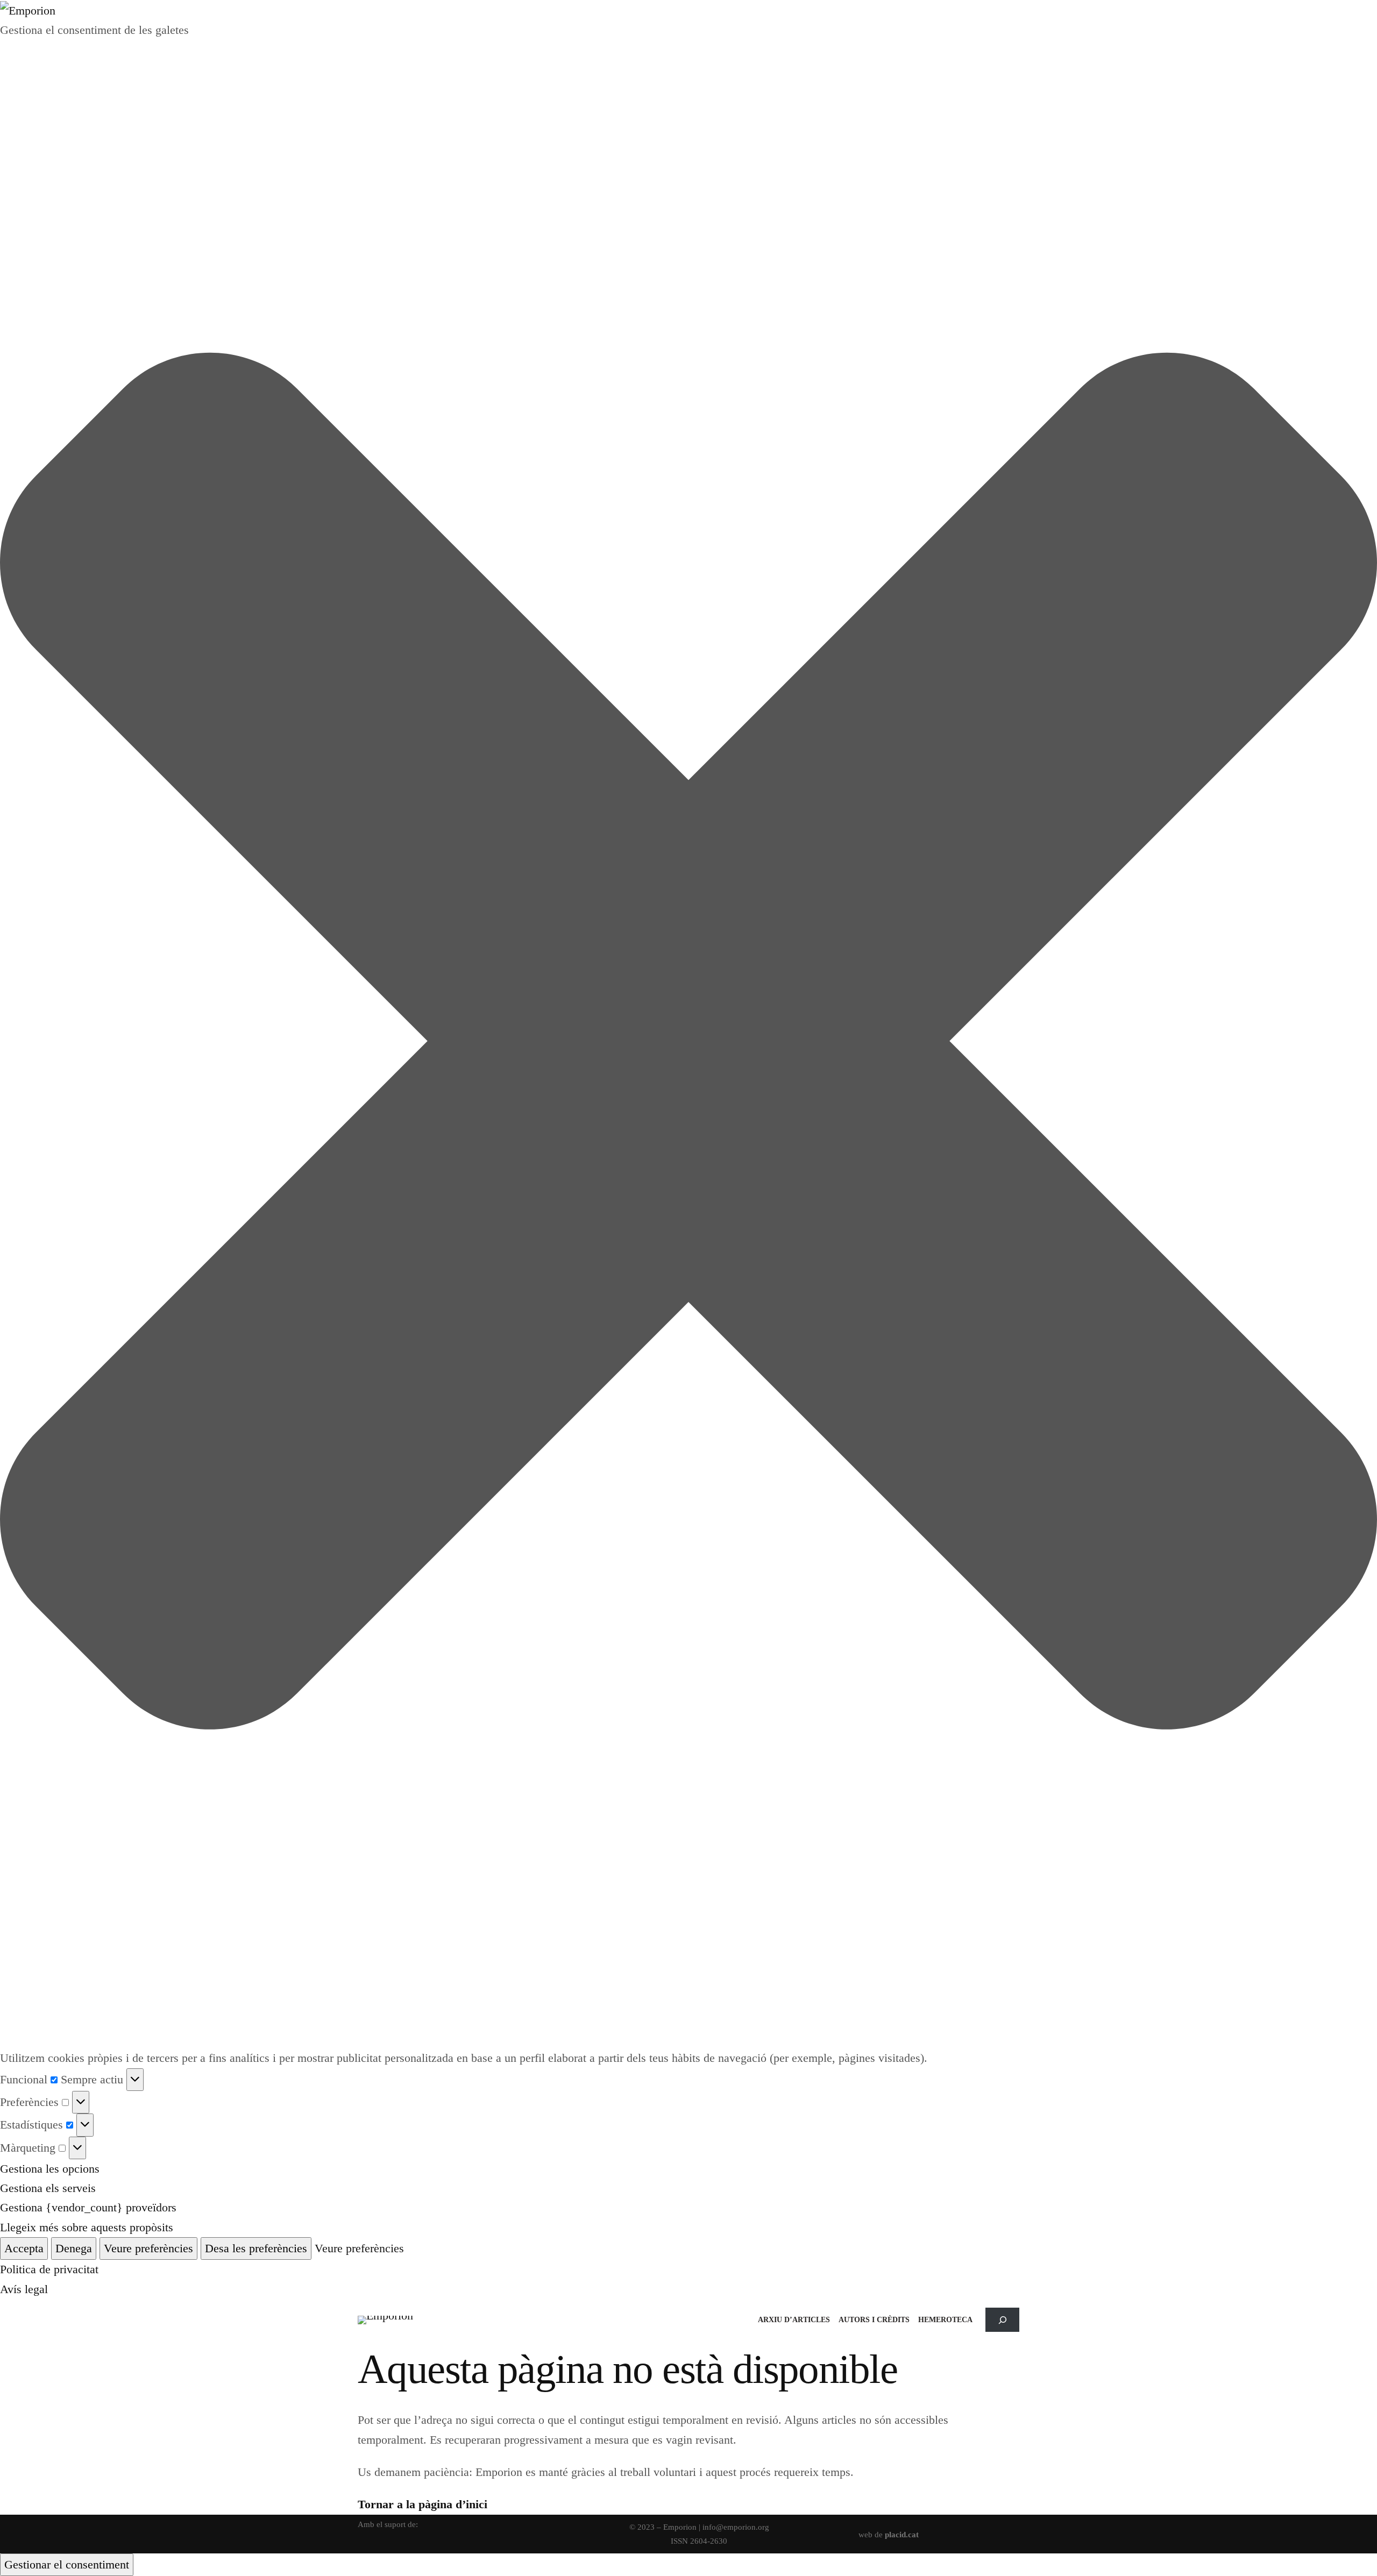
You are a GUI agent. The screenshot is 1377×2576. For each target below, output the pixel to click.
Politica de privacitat (49, 2269)
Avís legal (24, 2289)
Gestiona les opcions (50, 2169)
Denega (74, 2248)
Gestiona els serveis (48, 2188)
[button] (688, 1044)
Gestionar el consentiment (67, 2564)
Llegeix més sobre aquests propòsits (87, 2227)
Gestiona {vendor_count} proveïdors (88, 2207)
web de (889, 2534)
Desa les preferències (256, 2248)
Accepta (24, 2248)
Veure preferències (148, 2248)
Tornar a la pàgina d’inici (423, 2504)
